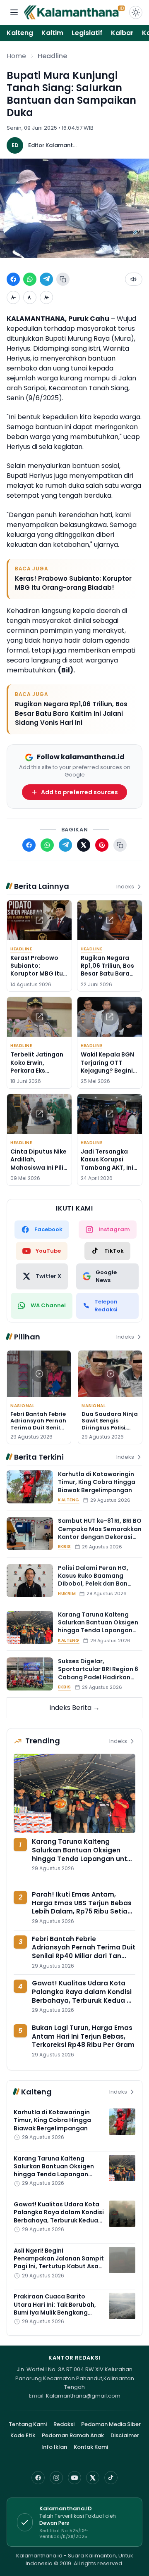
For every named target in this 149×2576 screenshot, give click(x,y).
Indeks (125, 887)
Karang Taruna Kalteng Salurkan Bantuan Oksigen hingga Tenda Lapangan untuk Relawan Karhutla (98, 1626)
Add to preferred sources (79, 792)
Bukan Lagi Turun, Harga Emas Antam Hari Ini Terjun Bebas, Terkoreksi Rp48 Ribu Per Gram (83, 2036)
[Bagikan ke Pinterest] (102, 845)
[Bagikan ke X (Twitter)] (84, 845)
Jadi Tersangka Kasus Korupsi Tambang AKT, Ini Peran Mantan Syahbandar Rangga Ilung (107, 1171)
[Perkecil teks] (13, 297)
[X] (93, 2478)
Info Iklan (54, 2447)
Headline (52, 56)
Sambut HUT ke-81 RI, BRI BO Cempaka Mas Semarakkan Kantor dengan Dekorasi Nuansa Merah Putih (100, 1533)
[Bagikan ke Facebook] (13, 279)
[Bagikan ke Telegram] (46, 279)
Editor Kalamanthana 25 (53, 145)
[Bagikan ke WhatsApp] (30, 279)
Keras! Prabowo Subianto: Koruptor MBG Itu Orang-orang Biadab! (73, 583)
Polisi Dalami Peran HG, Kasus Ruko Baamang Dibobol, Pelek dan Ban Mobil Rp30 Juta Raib (93, 1580)
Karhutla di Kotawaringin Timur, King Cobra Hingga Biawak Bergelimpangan (97, 1482)
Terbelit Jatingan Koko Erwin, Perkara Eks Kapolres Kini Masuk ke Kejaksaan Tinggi (37, 1074)
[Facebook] (38, 2478)
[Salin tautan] (63, 279)
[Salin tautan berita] (120, 845)
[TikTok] (111, 2478)
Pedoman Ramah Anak (73, 2435)
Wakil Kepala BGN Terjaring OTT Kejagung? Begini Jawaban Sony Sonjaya (107, 1070)
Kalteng (20, 33)
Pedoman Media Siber (111, 2424)
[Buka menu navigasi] (14, 12)
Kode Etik (23, 2435)
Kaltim (52, 33)
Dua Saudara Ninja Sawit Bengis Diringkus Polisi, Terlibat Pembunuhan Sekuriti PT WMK (110, 1431)
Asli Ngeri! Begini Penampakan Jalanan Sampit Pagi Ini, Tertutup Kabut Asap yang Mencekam (59, 2263)
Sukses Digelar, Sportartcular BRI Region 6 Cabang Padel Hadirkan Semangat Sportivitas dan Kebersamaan (99, 1677)
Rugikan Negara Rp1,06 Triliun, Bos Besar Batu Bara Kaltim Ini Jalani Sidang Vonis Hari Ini (71, 713)
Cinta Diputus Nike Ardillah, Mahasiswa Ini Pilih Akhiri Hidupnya (39, 1163)
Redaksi (64, 2424)
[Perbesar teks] (46, 297)
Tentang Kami (28, 2424)
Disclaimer (125, 2435)
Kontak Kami (91, 2447)
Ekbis (65, 1547)
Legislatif (87, 33)
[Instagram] (56, 2478)
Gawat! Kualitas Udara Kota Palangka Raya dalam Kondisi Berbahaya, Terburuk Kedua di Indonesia (82, 1996)
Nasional (22, 1406)
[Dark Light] (136, 12)
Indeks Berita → (74, 1708)
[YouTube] (74, 2478)
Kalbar (122, 33)
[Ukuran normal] (30, 297)
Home (16, 56)
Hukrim (67, 1594)
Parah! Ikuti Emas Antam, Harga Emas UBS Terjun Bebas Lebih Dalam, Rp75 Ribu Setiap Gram (82, 1907)
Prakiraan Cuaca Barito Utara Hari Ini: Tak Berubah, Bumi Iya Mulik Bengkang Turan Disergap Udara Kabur (57, 2308)
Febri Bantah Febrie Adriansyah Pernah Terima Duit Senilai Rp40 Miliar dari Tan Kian (38, 1427)
